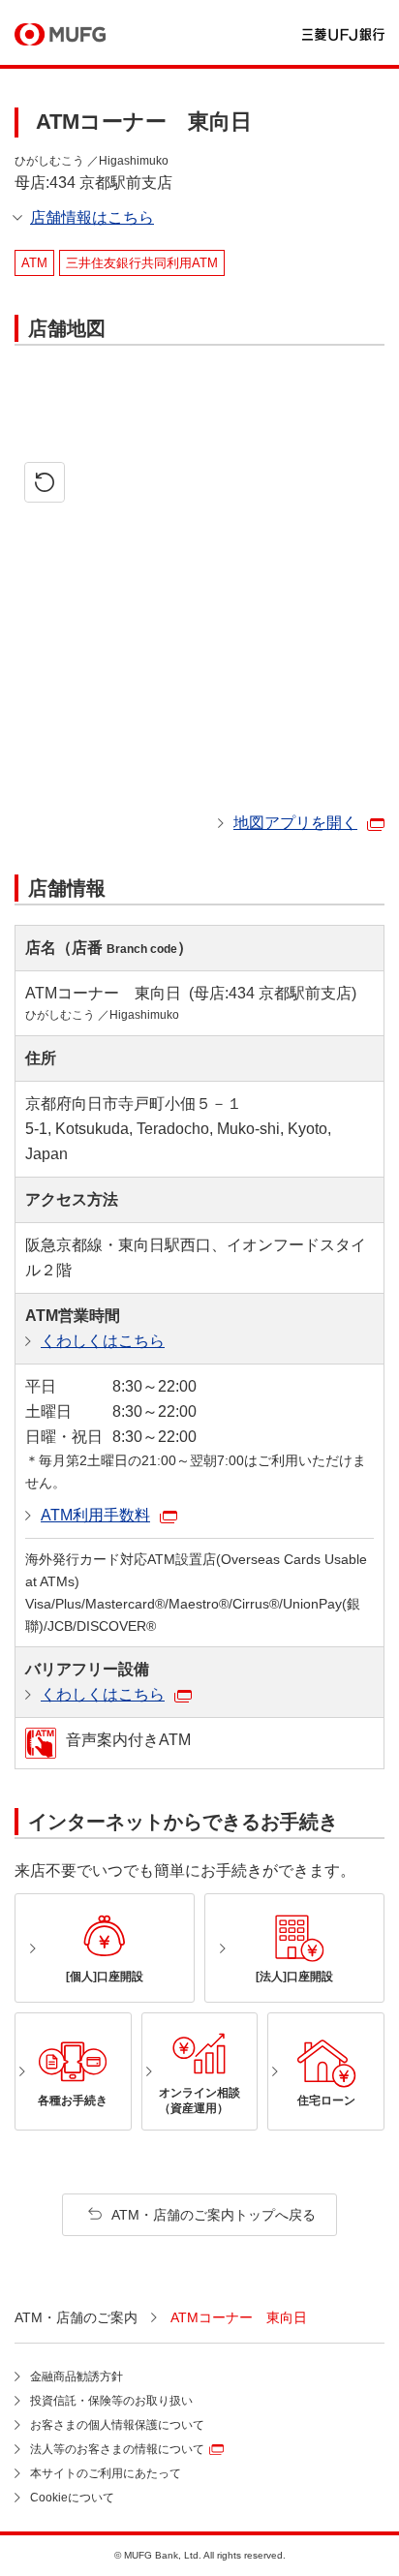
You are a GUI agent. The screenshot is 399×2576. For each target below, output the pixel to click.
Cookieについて (72, 2498)
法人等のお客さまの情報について (117, 2449)
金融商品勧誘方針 (77, 2377)
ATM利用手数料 (95, 1515)
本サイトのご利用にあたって (106, 2473)
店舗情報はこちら (92, 217)
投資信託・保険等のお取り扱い (111, 2401)
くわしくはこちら (103, 1341)
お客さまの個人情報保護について (117, 2425)
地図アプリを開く (295, 823)
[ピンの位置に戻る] (45, 482)
